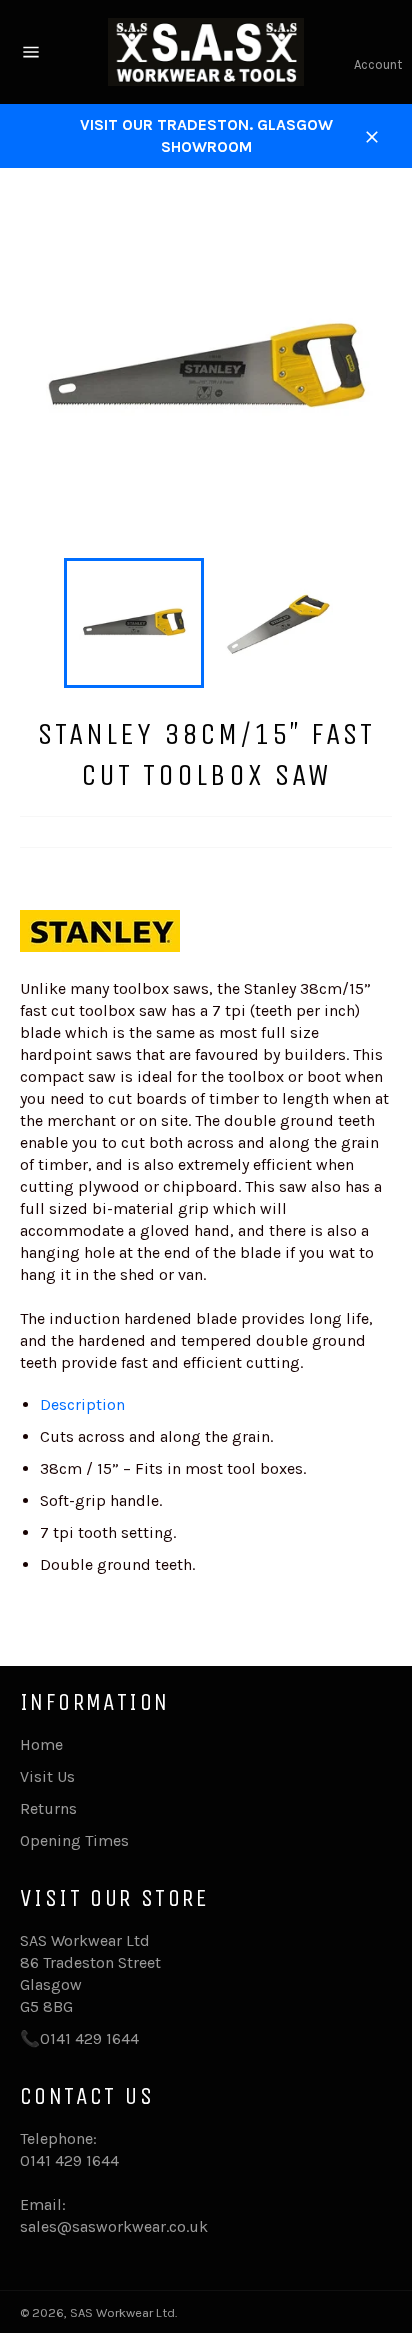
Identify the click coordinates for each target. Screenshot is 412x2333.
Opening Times (74, 1840)
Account (378, 64)
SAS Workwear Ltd (122, 2312)
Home (41, 1744)
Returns (48, 1808)
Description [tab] (82, 1404)
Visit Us (47, 1776)
